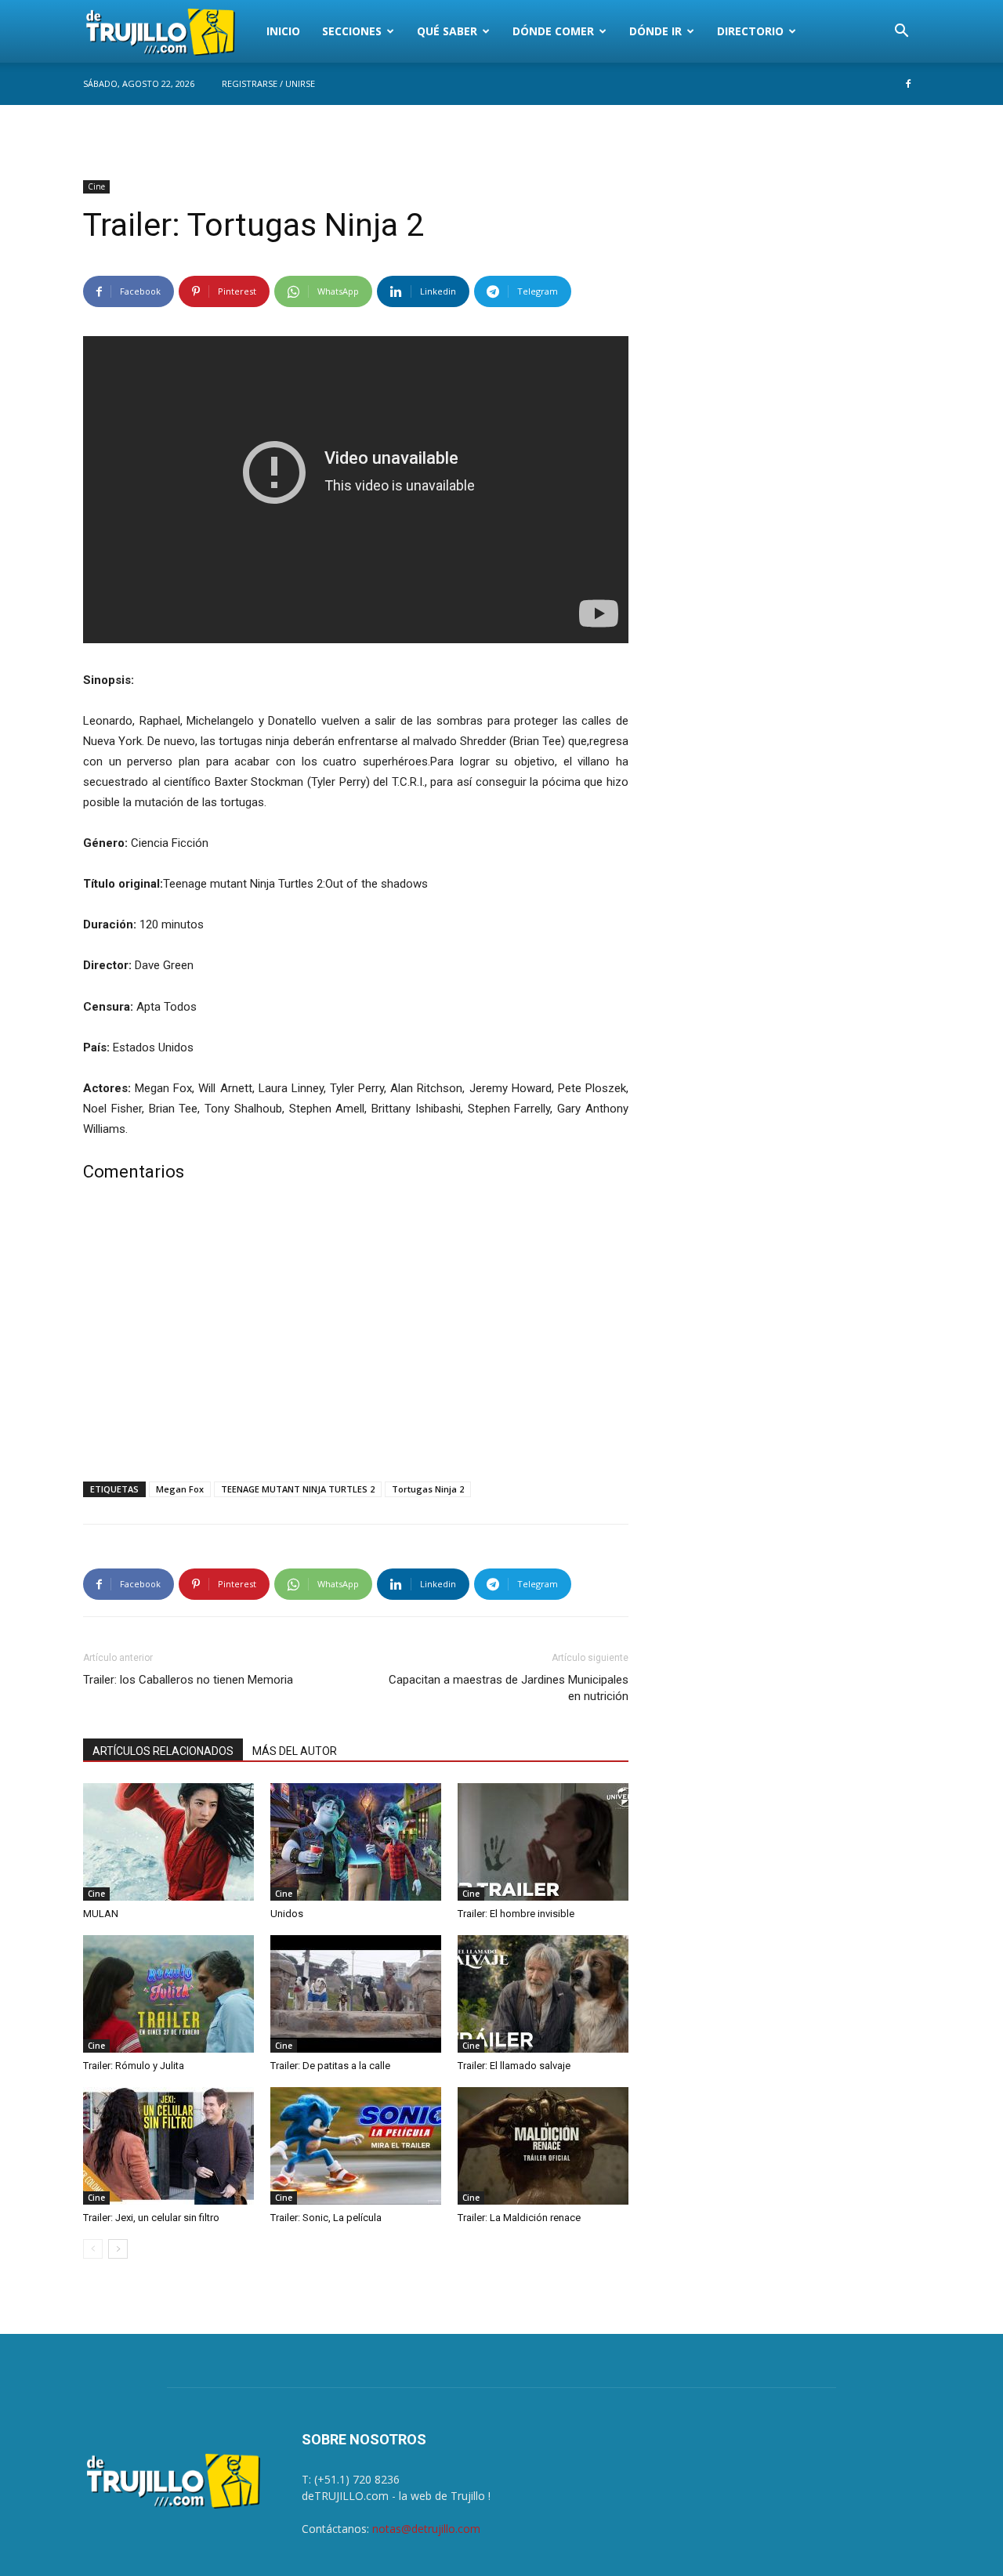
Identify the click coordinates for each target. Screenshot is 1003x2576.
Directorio (750, 31)
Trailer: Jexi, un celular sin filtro (151, 2218)
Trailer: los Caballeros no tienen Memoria (188, 1680)
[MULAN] (168, 1842)
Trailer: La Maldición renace (519, 2218)
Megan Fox (180, 1489)
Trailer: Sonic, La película (326, 2218)
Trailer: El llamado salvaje (514, 2066)
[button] (901, 33)
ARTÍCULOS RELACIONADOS (163, 1751)
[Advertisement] (356, 1335)
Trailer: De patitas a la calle (330, 2066)
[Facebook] (908, 84)
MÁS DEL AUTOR (295, 1751)
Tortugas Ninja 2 (428, 1489)
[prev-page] (93, 2249)
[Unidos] (356, 1842)
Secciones (352, 31)
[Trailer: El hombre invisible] (543, 1842)
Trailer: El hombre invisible (516, 1914)
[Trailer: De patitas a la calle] (356, 1994)
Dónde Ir (655, 31)
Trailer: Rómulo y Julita (134, 2066)
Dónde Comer (553, 31)
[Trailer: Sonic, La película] (356, 2146)
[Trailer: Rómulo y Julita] (168, 1994)
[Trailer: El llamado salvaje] (543, 1994)
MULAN (101, 1914)
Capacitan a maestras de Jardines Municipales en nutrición (509, 1688)
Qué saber (447, 31)
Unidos (287, 1914)
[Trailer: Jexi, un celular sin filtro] (168, 2146)
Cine (96, 186)
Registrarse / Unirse (268, 83)
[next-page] (118, 2249)
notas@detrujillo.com (426, 2529)
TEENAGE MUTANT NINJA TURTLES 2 (298, 1489)
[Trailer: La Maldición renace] (543, 2146)
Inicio (283, 31)
